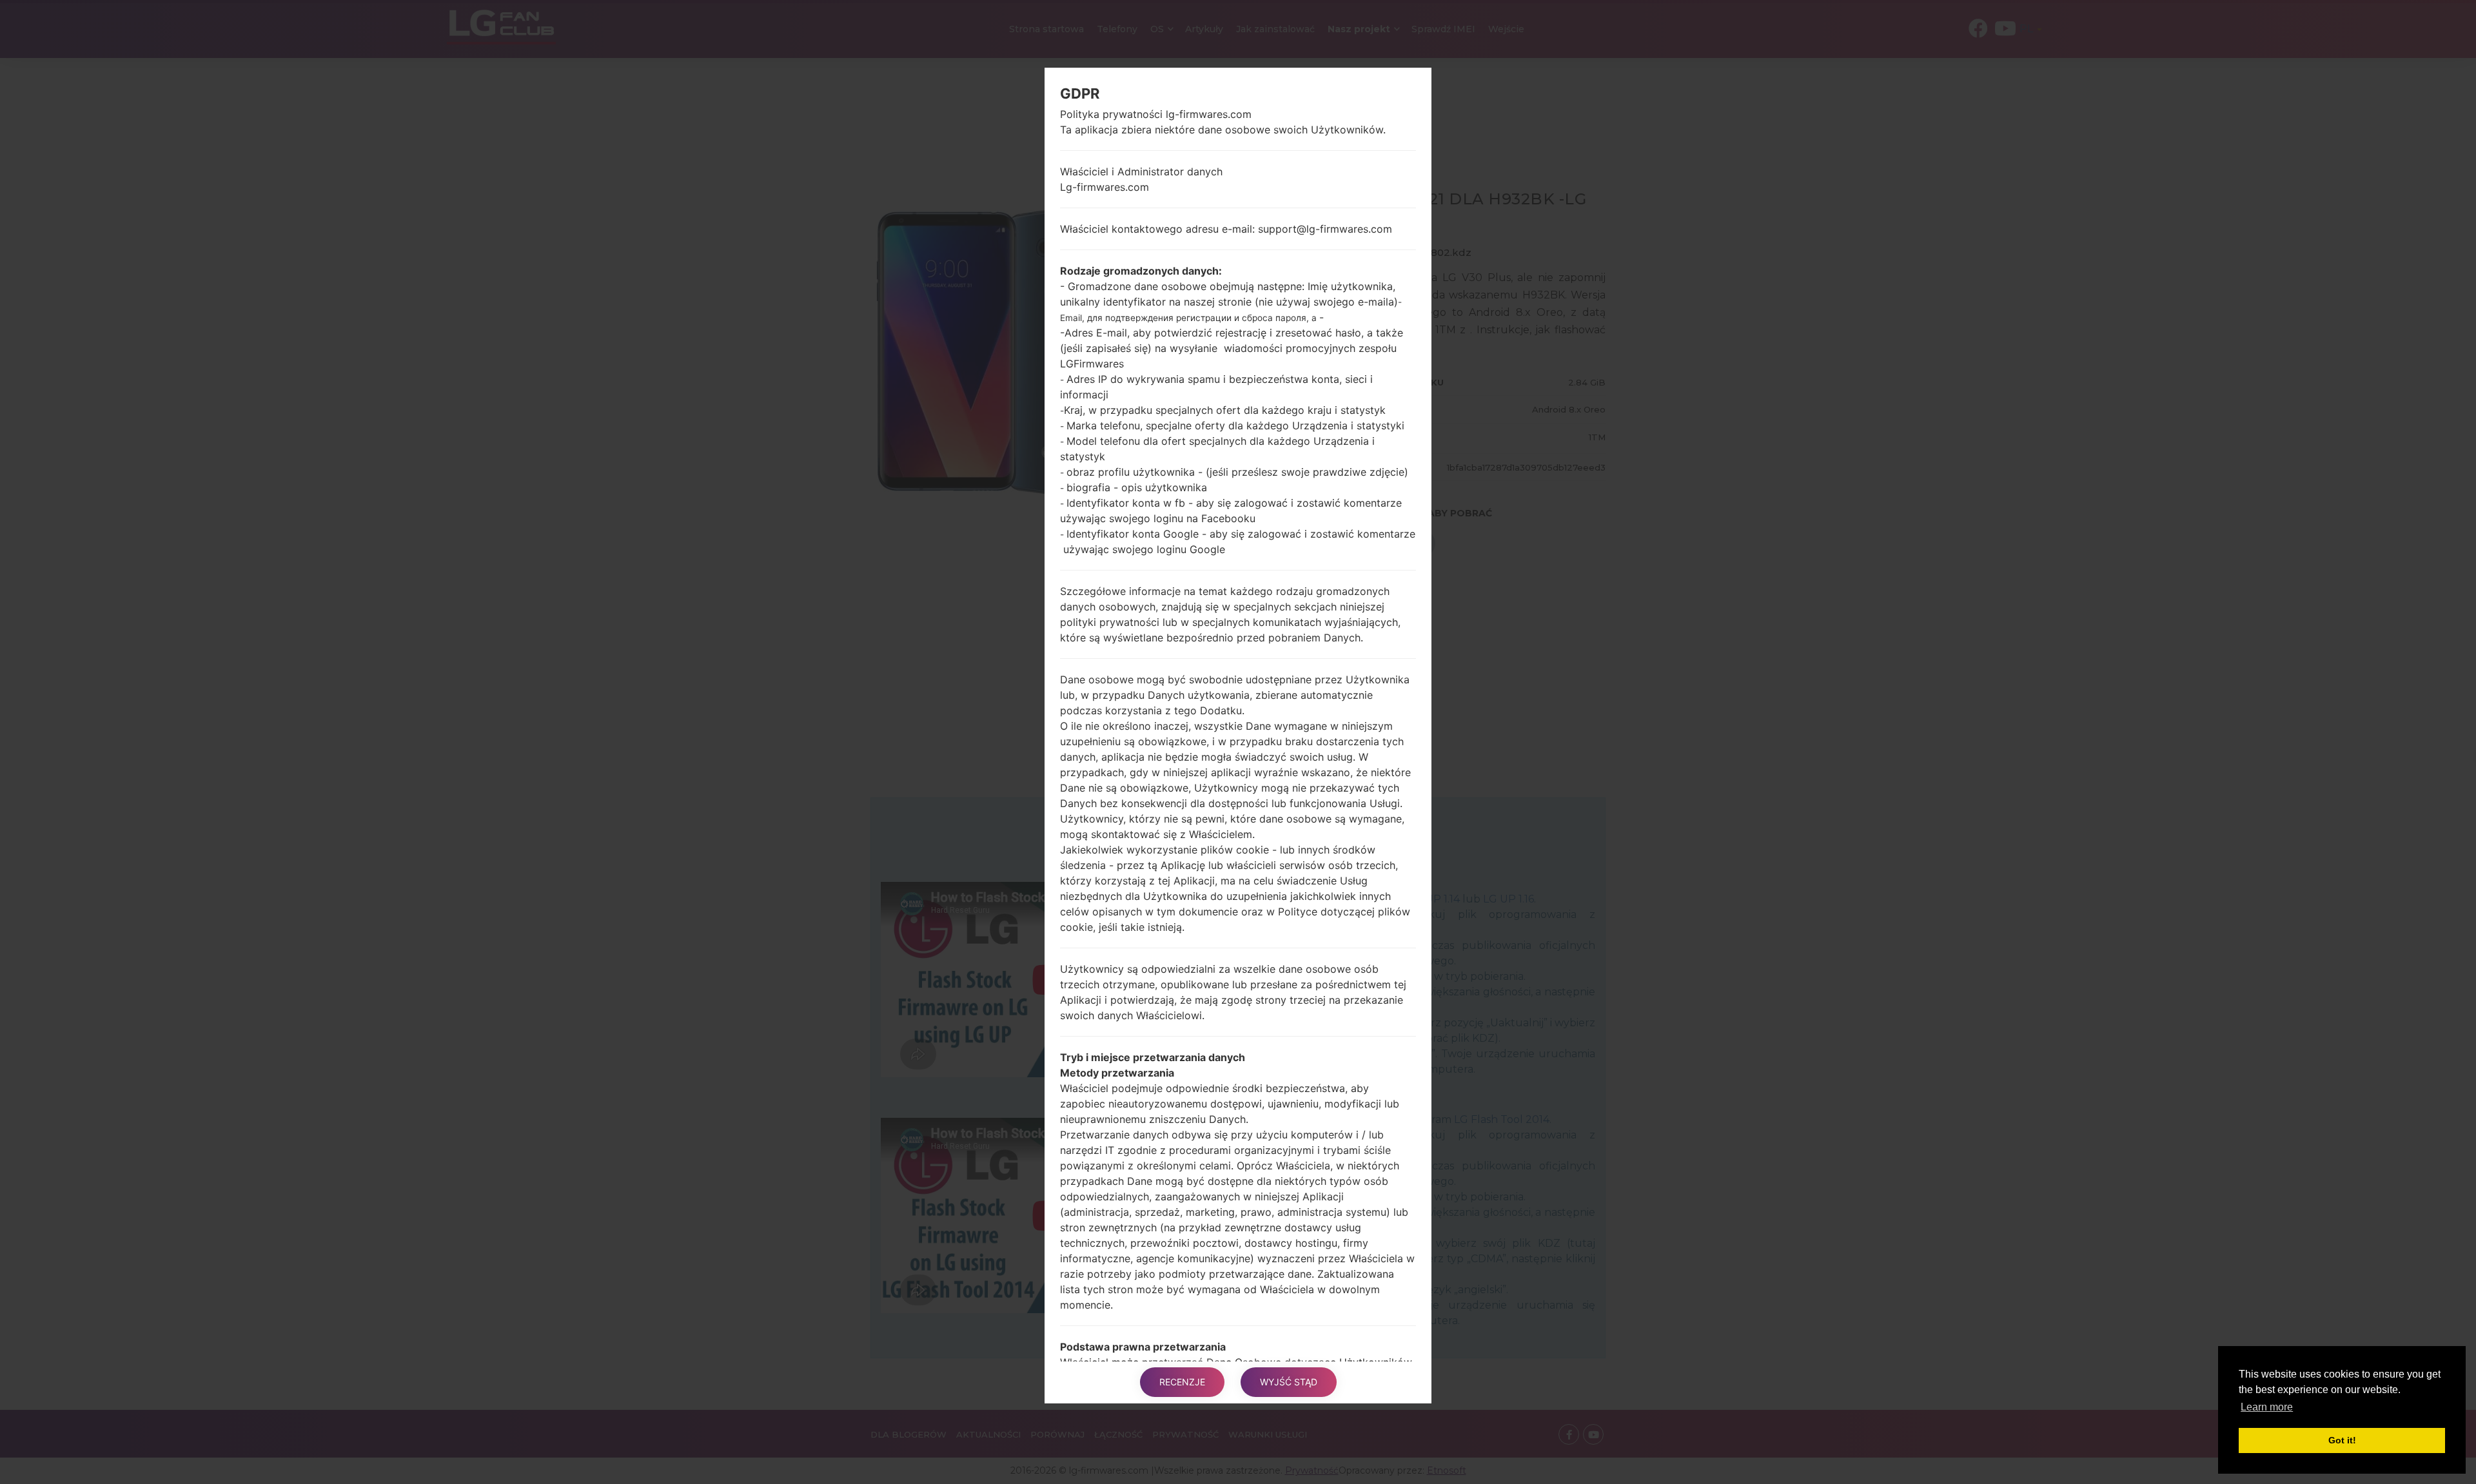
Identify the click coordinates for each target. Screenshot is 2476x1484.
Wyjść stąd (1289, 1382)
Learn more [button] (2267, 1407)
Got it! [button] (2342, 1440)
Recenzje (1182, 1382)
